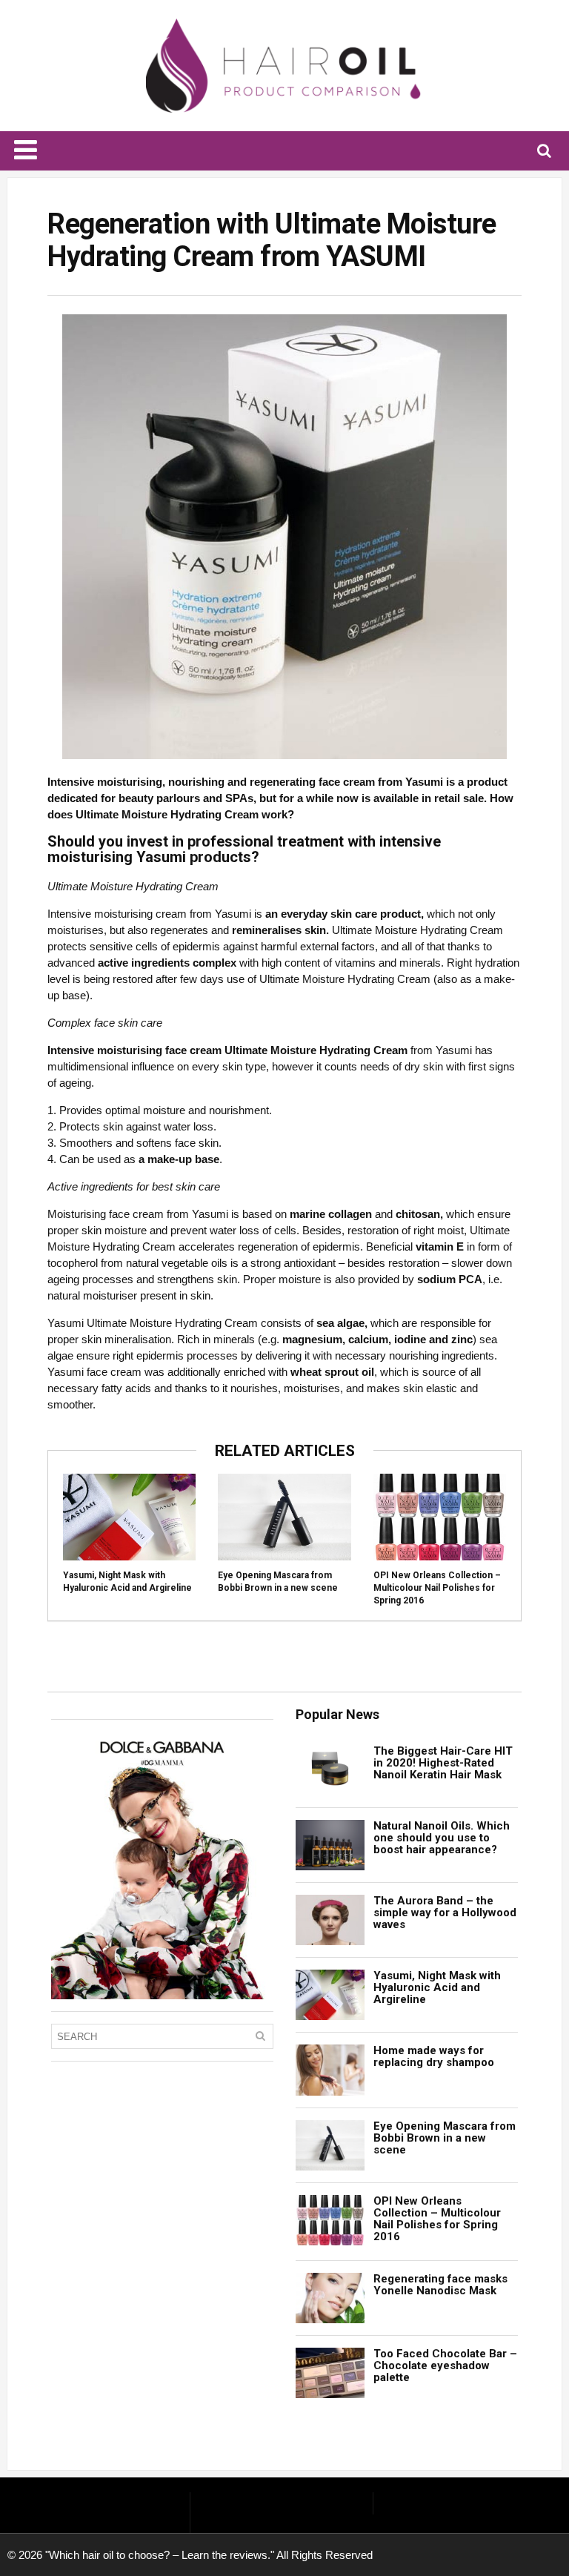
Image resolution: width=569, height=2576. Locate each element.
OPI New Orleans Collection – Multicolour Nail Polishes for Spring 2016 (437, 1588)
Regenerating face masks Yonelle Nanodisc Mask (440, 2285)
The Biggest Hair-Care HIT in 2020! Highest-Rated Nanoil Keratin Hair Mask (443, 1763)
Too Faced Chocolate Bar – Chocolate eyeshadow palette (445, 2365)
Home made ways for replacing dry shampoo (434, 2056)
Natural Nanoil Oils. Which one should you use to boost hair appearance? (442, 1838)
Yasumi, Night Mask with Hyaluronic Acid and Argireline (437, 1987)
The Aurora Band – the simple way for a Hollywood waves (445, 1913)
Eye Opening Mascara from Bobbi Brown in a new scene (445, 2138)
